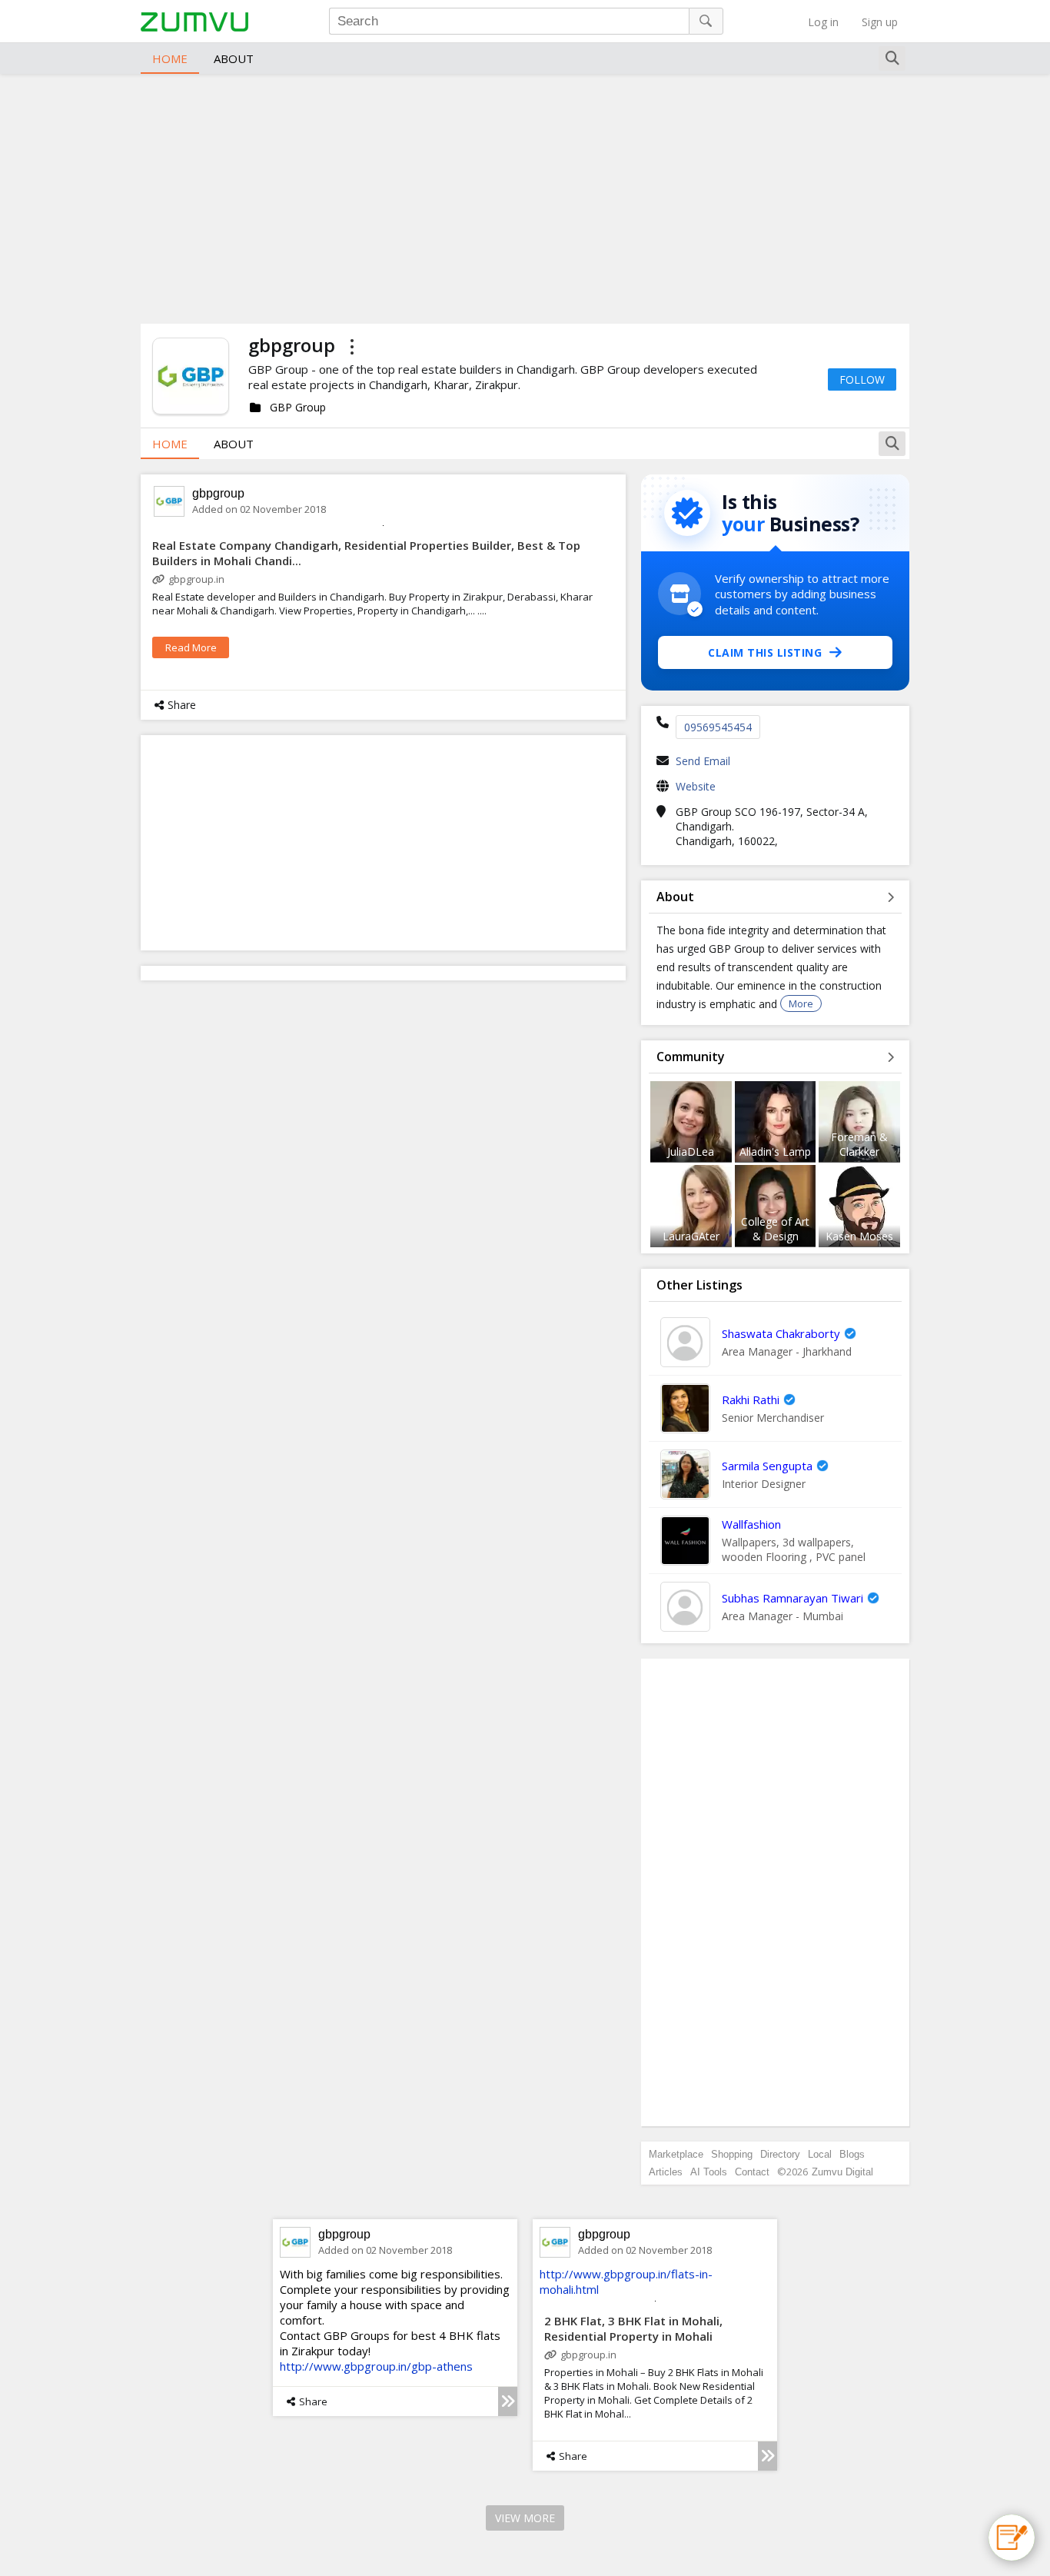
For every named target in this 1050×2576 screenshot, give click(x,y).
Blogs (852, 2154)
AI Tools (709, 2172)
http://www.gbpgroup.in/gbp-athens (376, 2366)
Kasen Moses (859, 1236)
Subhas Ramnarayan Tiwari (792, 1598)
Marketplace (676, 2154)
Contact (752, 2172)
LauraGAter (691, 1236)
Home (170, 58)
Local (820, 2154)
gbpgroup (218, 493)
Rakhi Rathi (751, 1399)
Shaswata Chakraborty (781, 1333)
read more (191, 647)
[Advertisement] (525, 197)
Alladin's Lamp (775, 1152)
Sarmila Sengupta (767, 1466)
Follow (862, 379)
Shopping (732, 2154)
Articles (666, 2172)
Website (696, 786)
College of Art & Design (775, 1229)
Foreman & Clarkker (859, 1144)
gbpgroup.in (196, 579)
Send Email (703, 761)
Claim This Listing (765, 652)
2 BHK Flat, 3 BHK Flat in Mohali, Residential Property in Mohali (633, 2328)
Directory (780, 2154)
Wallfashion (751, 1524)
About (234, 58)
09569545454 (718, 727)
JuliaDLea (691, 1152)
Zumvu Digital (842, 2172)
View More (525, 2518)
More (801, 1003)
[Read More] (508, 2401)
